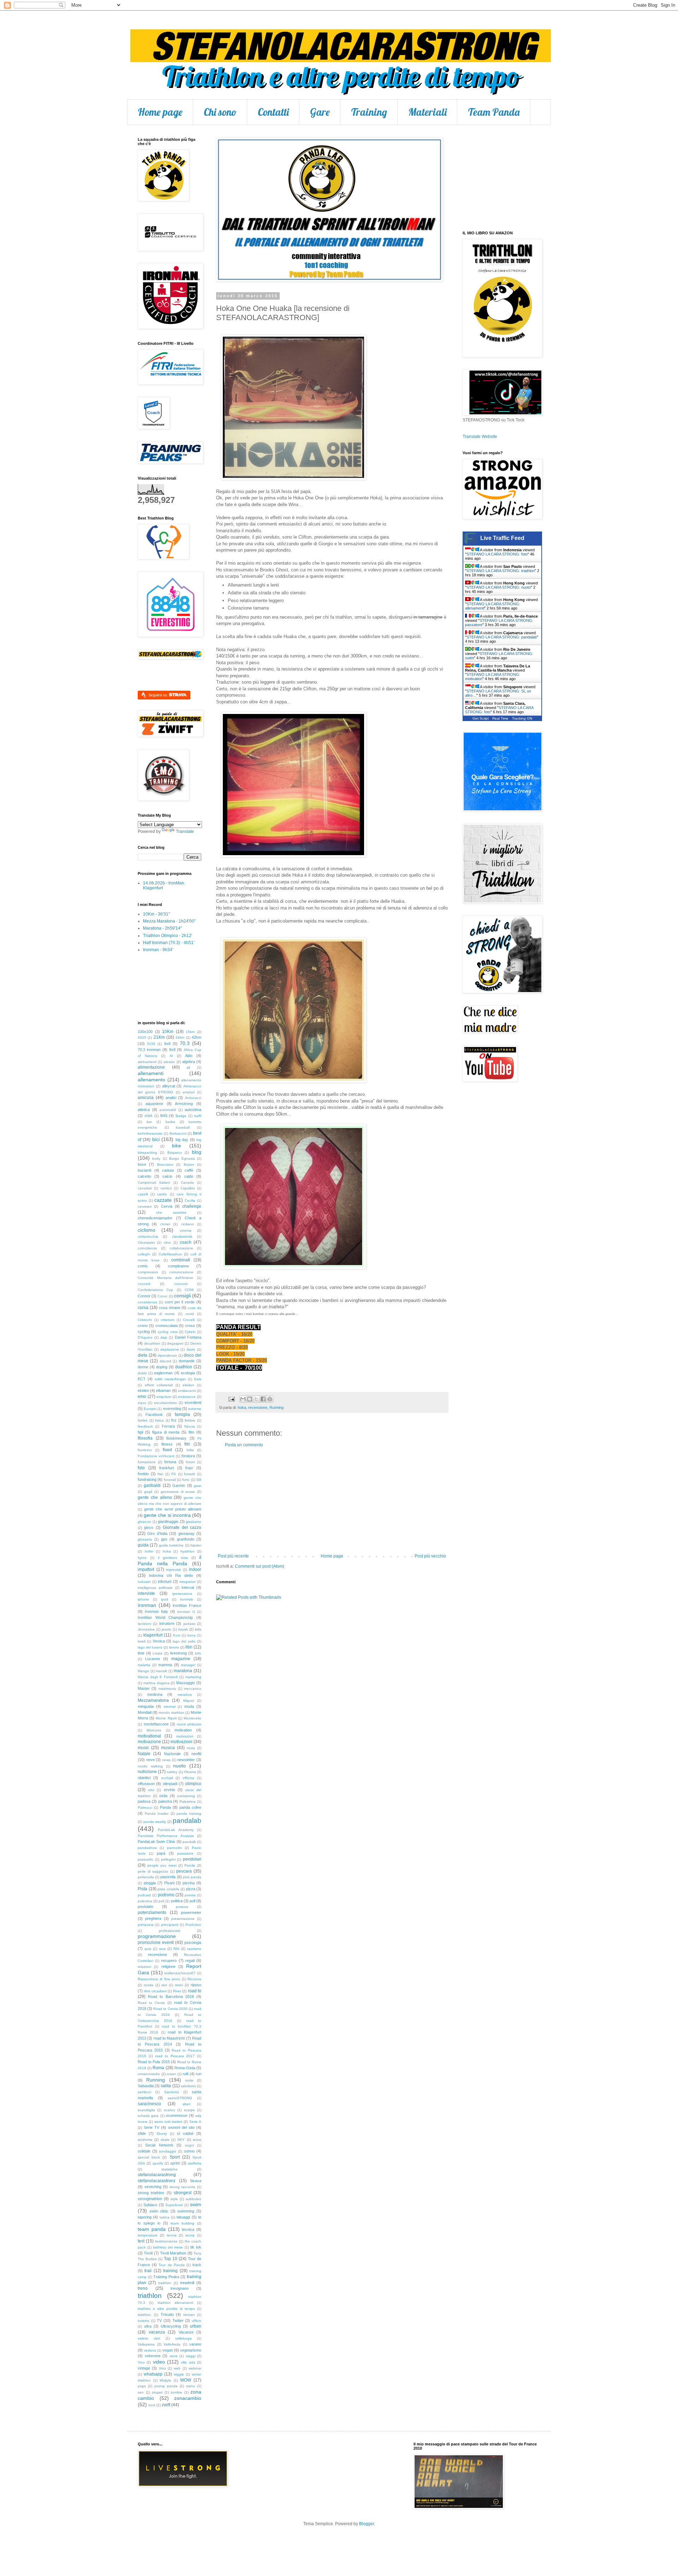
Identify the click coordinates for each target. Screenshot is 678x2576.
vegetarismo (191, 2350)
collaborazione (181, 1248)
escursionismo (165, 1403)
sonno (189, 2151)
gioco (149, 1527)
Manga (143, 1671)
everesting (172, 1409)
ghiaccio (144, 1522)
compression (148, 1272)
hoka (242, 1407)
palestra (165, 1801)
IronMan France (187, 1605)
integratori (188, 1582)
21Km (159, 1037)
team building (182, 2223)
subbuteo (194, 2199)
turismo (144, 2321)
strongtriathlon (150, 2199)
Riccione (194, 1979)
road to (195, 1991)
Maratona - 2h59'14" (162, 928)
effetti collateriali (159, 1385)
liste (141, 1653)
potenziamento (152, 1913)
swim (196, 2204)
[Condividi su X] (256, 1399)
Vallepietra (146, 2344)
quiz (148, 1949)
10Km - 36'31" (156, 914)
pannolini (174, 1848)
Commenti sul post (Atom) (260, 1566)
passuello (145, 1859)
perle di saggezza (153, 1871)
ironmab (187, 1599)
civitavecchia (148, 1236)
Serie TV (151, 2127)
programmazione (157, 1936)
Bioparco (175, 1152)
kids (198, 1629)
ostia (163, 1796)
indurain (144, 1582)
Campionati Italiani (154, 1182)
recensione (258, 1407)
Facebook (154, 1415)
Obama (190, 1772)
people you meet (162, 1865)
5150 (151, 1044)
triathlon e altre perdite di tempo (166, 2309)
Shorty (162, 2134)
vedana (150, 2350)
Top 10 (171, 2259)
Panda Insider (157, 1814)
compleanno (179, 1266)
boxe (142, 1164)
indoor (195, 1569)
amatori (189, 1092)
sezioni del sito (181, 2127)
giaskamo (194, 1522)
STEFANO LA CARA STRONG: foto (497, 554)
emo (142, 1397)
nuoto (179, 1766)
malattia (144, 1665)
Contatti (273, 112)
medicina (155, 1694)
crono (143, 1326)
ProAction (193, 1925)
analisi (171, 1098)
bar (149, 1122)
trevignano (180, 2288)
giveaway (186, 1533)
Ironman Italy (156, 1611)
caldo (189, 1176)
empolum (164, 1397)
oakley (172, 1772)
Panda (165, 1807)
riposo (196, 1985)
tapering (145, 2217)
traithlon (165, 2283)
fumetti (189, 1474)
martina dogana (156, 1683)
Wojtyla (165, 2380)
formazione (147, 1462)
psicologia (193, 1942)
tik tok (196, 2247)
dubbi (142, 1373)
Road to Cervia (151, 2003)
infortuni (165, 1581)
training (170, 2271)
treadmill (187, 2283)
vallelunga (183, 2338)
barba (170, 1122)
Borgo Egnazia (182, 1158)
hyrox (142, 1558)
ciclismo (147, 1230)
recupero (169, 1960)
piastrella (168, 1877)
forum (190, 1462)
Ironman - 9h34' (158, 950)
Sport (175, 2157)
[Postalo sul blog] (250, 1399)
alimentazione (151, 1067)
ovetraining (186, 1796)
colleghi (144, 1254)
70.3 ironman (149, 1050)
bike (177, 1146)
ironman (147, 1605)
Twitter (178, 2320)
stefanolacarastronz (157, 2181)
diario (191, 1349)
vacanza (157, 2332)
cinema (186, 1230)
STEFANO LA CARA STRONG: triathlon (501, 571)
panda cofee (190, 1807)
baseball (183, 1127)
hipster (196, 1545)
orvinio (169, 1790)
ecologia (188, 1373)
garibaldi (152, 1485)
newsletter (186, 1760)
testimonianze (166, 2241)
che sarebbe (171, 1212)
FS (174, 1474)
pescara (184, 1871)
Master (144, 1688)
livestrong (179, 1653)
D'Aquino (145, 1337)
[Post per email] (231, 1399)
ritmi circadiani (155, 1991)
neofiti (196, 1754)
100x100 (145, 1032)
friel (160, 1474)
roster (171, 2074)
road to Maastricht (169, 2038)
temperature (148, 2235)
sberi (186, 2104)
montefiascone (156, 1724)
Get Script (481, 718)
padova (144, 1801)
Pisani (169, 1883)
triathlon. (145, 2315)
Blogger (367, 2524)
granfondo (186, 1539)
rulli (185, 2074)
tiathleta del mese (168, 2247)
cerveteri (145, 1206)
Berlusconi (178, 1133)
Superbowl (174, 2205)
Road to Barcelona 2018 (171, 1996)
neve (150, 1760)
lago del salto (184, 1641)
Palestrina (188, 1802)
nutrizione (147, 1772)
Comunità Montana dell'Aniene (165, 1278)
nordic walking (150, 1766)
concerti (144, 1284)
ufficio (197, 2321)
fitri (187, 1444)
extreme (195, 1409)
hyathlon (188, 1551)
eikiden (188, 1385)
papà (161, 1853)
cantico (166, 1188)
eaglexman (163, 1373)
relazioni (144, 1967)
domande (187, 1361)
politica (177, 1901)
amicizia (146, 1098)
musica (168, 1748)
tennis (172, 2235)
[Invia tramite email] (243, 1399)
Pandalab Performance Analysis (166, 1836)
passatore (185, 1853)
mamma (165, 1665)
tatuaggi (183, 2217)
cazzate (163, 1200)
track (197, 2265)
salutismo (188, 2086)
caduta (168, 1170)
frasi (189, 1468)
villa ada (188, 2362)
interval (188, 1587)
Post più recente (233, 1556)
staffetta (195, 2163)
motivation (183, 1730)
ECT (142, 1379)
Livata (157, 1653)
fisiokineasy (176, 1438)
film (191, 1432)
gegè (148, 1492)
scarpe (189, 2110)
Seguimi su (158, 695)
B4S (164, 1116)
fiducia (190, 1426)
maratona (183, 1671)
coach (186, 1242)
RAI (176, 1949)
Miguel (189, 1701)
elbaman (163, 1391)
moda (189, 1706)
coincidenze (147, 1248)
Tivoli (148, 2253)
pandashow (147, 1848)
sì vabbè (185, 2133)
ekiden (143, 1391)
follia (190, 1450)
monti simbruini (189, 1724)
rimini (179, 1985)
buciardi (144, 1170)
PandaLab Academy (176, 1830)
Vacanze (186, 2332)
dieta (142, 1355)
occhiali (167, 1778)
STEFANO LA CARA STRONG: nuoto (499, 587)
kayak (183, 1629)
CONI (189, 1290)
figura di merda (166, 1432)
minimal (169, 1707)
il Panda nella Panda (169, 1560)
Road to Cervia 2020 (170, 2009)
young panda (166, 2386)
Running (276, 1407)
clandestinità (182, 1236)
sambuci (144, 2092)
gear (198, 1486)
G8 (199, 1480)
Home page (160, 112)
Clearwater (146, 1242)
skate (165, 2140)
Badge (181, 1116)
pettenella (146, 1877)
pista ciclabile (168, 1889)
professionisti (169, 1931)
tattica (165, 2217)
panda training (189, 1814)
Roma (158, 2068)
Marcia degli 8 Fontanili (158, 1677)
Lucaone (153, 1659)
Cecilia (190, 1200)
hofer (149, 1551)
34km (180, 1037)
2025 (142, 1037)
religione (168, 1966)
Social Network (159, 2145)
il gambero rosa (173, 1558)
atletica (144, 1110)
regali (190, 1960)
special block (149, 2157)
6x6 (167, 1044)
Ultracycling (171, 2326)
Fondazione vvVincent (156, 1456)
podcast (144, 1895)
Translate (185, 831)
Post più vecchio (430, 1556)
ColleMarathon (170, 1254)
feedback (145, 1426)
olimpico (193, 1784)
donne (143, 1367)
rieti (164, 1985)
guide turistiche (171, 1545)
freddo (143, 1474)
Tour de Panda (171, 2265)
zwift (166, 2405)
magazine (181, 1659)
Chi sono (220, 112)
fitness (167, 1444)
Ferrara (168, 1426)
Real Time (500, 718)
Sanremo (172, 2092)
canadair (145, 1188)
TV (159, 2320)
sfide (142, 2133)
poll (192, 1901)
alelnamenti (147, 1062)
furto (186, 1480)
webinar (195, 2368)
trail (148, 2271)
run (198, 2074)
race (162, 1949)
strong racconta (183, 2187)
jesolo (166, 1629)
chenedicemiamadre (155, 1218)
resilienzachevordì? (180, 1973)
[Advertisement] (332, 1501)
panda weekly (155, 1822)
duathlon (184, 1367)
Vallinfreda (172, 2344)
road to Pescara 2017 (175, 2056)
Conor (162, 1296)
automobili (168, 1110)
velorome (153, 2356)
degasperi (175, 1343)
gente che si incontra (167, 1515)
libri (189, 1647)
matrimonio (167, 1689)
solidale (144, 2151)
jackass (189, 1624)
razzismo (194, 1949)
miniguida (146, 1706)
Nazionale (172, 1754)
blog (197, 1152)
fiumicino (145, 1450)
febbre (190, 1420)
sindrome (145, 2140)
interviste (146, 1593)
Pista (142, 1889)
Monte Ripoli (166, 1718)
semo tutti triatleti (168, 2122)
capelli (143, 1194)
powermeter (191, 1913)
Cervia (167, 1206)
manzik (161, 1671)
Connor (144, 1296)
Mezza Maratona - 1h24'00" (169, 921)
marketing (193, 1677)
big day (182, 1140)
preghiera (153, 1919)
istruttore (167, 1623)
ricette (149, 1985)
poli (161, 1901)
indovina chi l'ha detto (171, 1575)
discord (165, 1361)
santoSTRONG (180, 2098)
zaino (191, 2386)
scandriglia (146, 2110)
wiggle (179, 2374)
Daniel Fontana (188, 1337)
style (174, 2199)
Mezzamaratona (153, 1700)
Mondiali (145, 1712)
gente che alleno (155, 1497)
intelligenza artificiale (155, 1588)
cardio (162, 1194)
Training (369, 112)
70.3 (185, 1043)
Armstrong (184, 1104)
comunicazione (181, 1272)
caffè (189, 1170)
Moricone (154, 1730)
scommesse (177, 2115)
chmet (165, 1224)
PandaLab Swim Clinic (157, 1842)
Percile (190, 1865)
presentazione (183, 1919)
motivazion (185, 1736)
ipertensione (182, 1594)
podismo (166, 1895)
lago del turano (150, 1647)
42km (197, 1037)
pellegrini (168, 1859)
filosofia (145, 1438)
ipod (165, 1599)
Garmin (179, 1485)
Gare (320, 112)
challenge (192, 1206)
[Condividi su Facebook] (263, 1399)
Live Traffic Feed (502, 538)
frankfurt (166, 1468)
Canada (187, 1182)
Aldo (189, 1056)
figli (140, 1432)
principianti (170, 1925)
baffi (198, 1116)
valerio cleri (149, 2338)
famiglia (182, 1415)
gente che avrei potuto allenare (173, 1509)
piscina (189, 1883)
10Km (168, 1032)
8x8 (172, 1050)
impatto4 (146, 1569)
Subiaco (150, 2205)
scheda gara (148, 2116)
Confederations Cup (155, 1290)
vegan (168, 2350)
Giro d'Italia (157, 1533)
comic (143, 1266)
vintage (144, 2368)
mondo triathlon (171, 1713)
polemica (145, 1901)
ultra (148, 2326)
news (166, 1760)
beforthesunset (150, 1133)
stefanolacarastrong (157, 2175)
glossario (145, 1539)
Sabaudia (146, 2086)
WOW (186, 2380)
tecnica (188, 2229)
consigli (182, 1296)
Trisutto (167, 2314)
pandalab (187, 1821)
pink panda (192, 1877)
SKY (181, 2140)
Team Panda (494, 112)
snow (197, 2140)
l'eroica (159, 1641)
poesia (190, 1895)
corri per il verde (180, 1302)
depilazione (170, 1349)
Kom (177, 1635)
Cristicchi (145, 1320)
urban (196, 2326)
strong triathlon (151, 2193)
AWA (148, 1116)
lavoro (174, 1647)
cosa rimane (170, 1308)
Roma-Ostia (185, 2068)
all (188, 1067)
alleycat (169, 1086)
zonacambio (188, 2398)
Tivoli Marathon (173, 2253)
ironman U (186, 1612)
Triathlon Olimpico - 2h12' (168, 936)
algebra (189, 1062)
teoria (190, 2235)
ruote (189, 2080)
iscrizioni (144, 1624)
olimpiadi (170, 1784)
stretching (153, 2187)
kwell (142, 1641)
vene (174, 2356)
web (177, 2368)
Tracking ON (522, 718)
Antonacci (193, 1098)
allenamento (151, 1080)
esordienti (193, 1403)
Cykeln (190, 1332)
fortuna (170, 1462)
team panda (152, 2229)
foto (141, 1468)
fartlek (143, 1420)
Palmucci (145, 1808)
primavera (146, 1925)
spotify (158, 2163)
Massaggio (186, 1683)
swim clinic (159, 2211)
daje (164, 1337)
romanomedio (149, 2074)
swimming (186, 2211)
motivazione (149, 1742)
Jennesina (146, 1629)
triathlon (150, 2296)
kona (192, 1635)
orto (151, 1790)
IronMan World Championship (165, 1617)
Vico (141, 2362)
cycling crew (167, 1332)
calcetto (144, 1176)
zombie (176, 2392)
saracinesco (149, 2104)
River (177, 1991)
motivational (149, 1736)
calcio (167, 1176)
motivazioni (182, 1742)
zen (141, 2392)
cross (190, 1326)
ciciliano (188, 1224)
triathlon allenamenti (175, 2303)
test (141, 2241)
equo (142, 1403)
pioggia (150, 1883)
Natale (144, 1754)
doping (162, 1367)
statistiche (169, 2169)
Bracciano (165, 1164)
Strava (196, 2181)
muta (191, 1748)
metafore (185, 1695)
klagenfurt (153, 1635)
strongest (183, 2193)
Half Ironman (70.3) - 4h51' (169, 943)
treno (143, 2288)
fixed (167, 1450)
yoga (142, 2386)
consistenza (147, 1302)
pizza (191, 1889)
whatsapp (153, 2374)
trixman (189, 2315)
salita (166, 2086)
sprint (175, 2163)
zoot (152, 2405)
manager (188, 1665)
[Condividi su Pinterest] (270, 1399)
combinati (181, 1260)
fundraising (147, 1479)
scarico (169, 2110)
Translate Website (480, 437)
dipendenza (167, 1355)
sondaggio (168, 2151)
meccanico (193, 1689)
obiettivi (144, 1778)
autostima (193, 1110)
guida (143, 1545)
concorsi (181, 1284)
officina (188, 1778)
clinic (167, 1242)
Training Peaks (166, 2277)
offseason (146, 1784)
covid (190, 1314)
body (156, 1158)
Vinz (162, 2368)
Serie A (195, 2122)
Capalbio (188, 1188)
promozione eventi (156, 1942)
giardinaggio (168, 1521)
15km (190, 1032)
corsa (143, 1308)
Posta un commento (244, 1445)
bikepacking (147, 1152)
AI (171, 1056)
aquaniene (154, 1104)
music (143, 1748)
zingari (157, 2392)
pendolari (192, 1859)
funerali (170, 1480)
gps (164, 1539)
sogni (189, 2145)
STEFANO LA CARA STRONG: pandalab (502, 637)
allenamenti (151, 1073)
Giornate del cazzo (182, 1527)
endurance (187, 1397)
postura (182, 1907)
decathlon (152, 1343)
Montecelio (192, 1718)
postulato (145, 1907)
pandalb (189, 1842)
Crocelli (189, 1320)
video (159, 2362)
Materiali (427, 112)
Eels (198, 1379)
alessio (169, 1062)
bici (156, 1139)
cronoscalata (166, 1326)
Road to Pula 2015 (154, 2062)
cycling (144, 1332)
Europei (150, 1409)
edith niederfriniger (170, 1379)
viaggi (191, 2356)
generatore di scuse (178, 1492)
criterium (167, 1320)
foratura (188, 1456)
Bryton (189, 1164)
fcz (174, 1420)
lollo (198, 1653)
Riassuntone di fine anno (159, 1979)
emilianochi (187, 1391)
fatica (159, 1420)
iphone (143, 1599)
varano (195, 2344)
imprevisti (173, 1570)
